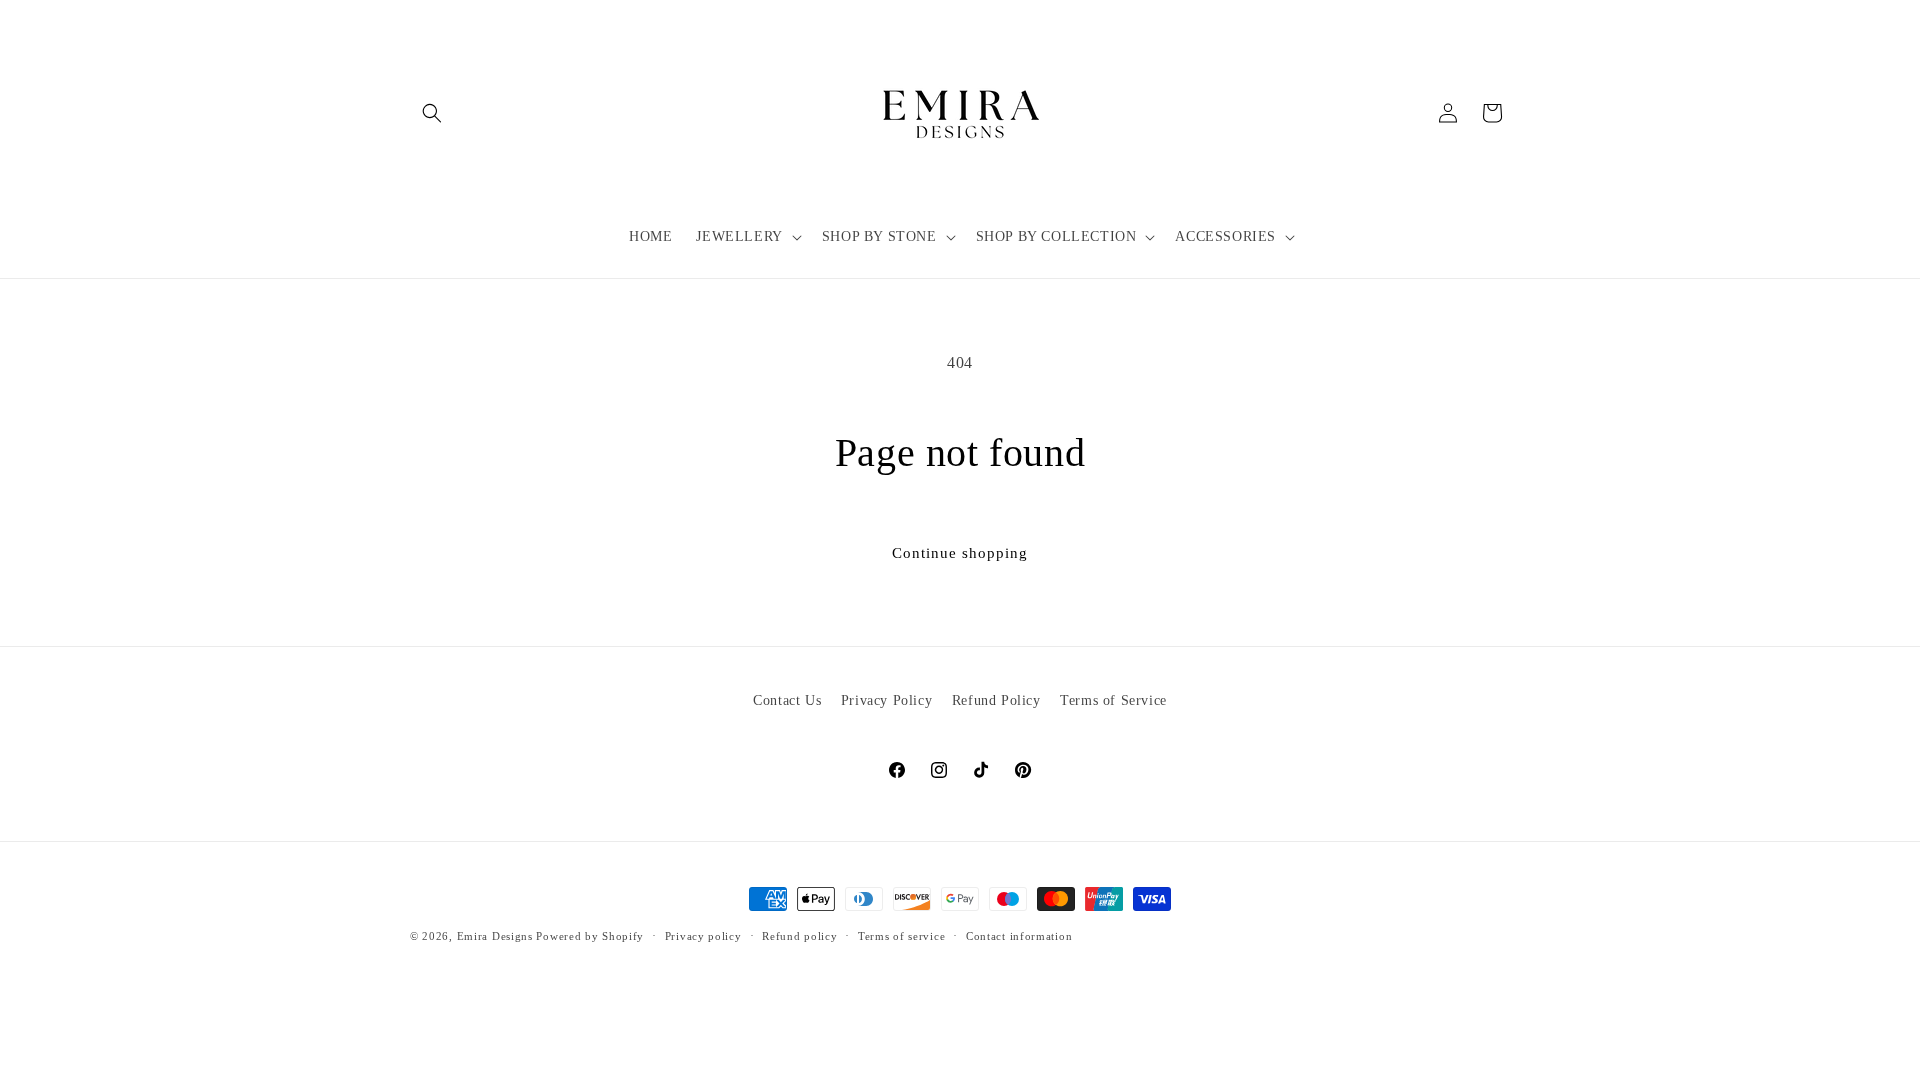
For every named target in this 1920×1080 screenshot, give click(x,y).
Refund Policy (996, 700)
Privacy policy (703, 936)
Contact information (1019, 936)
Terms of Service (1113, 700)
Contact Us (787, 700)
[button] (432, 113)
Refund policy (799, 936)
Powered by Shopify (590, 936)
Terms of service (901, 936)
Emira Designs (495, 936)
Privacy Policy (886, 700)
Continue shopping (960, 553)
